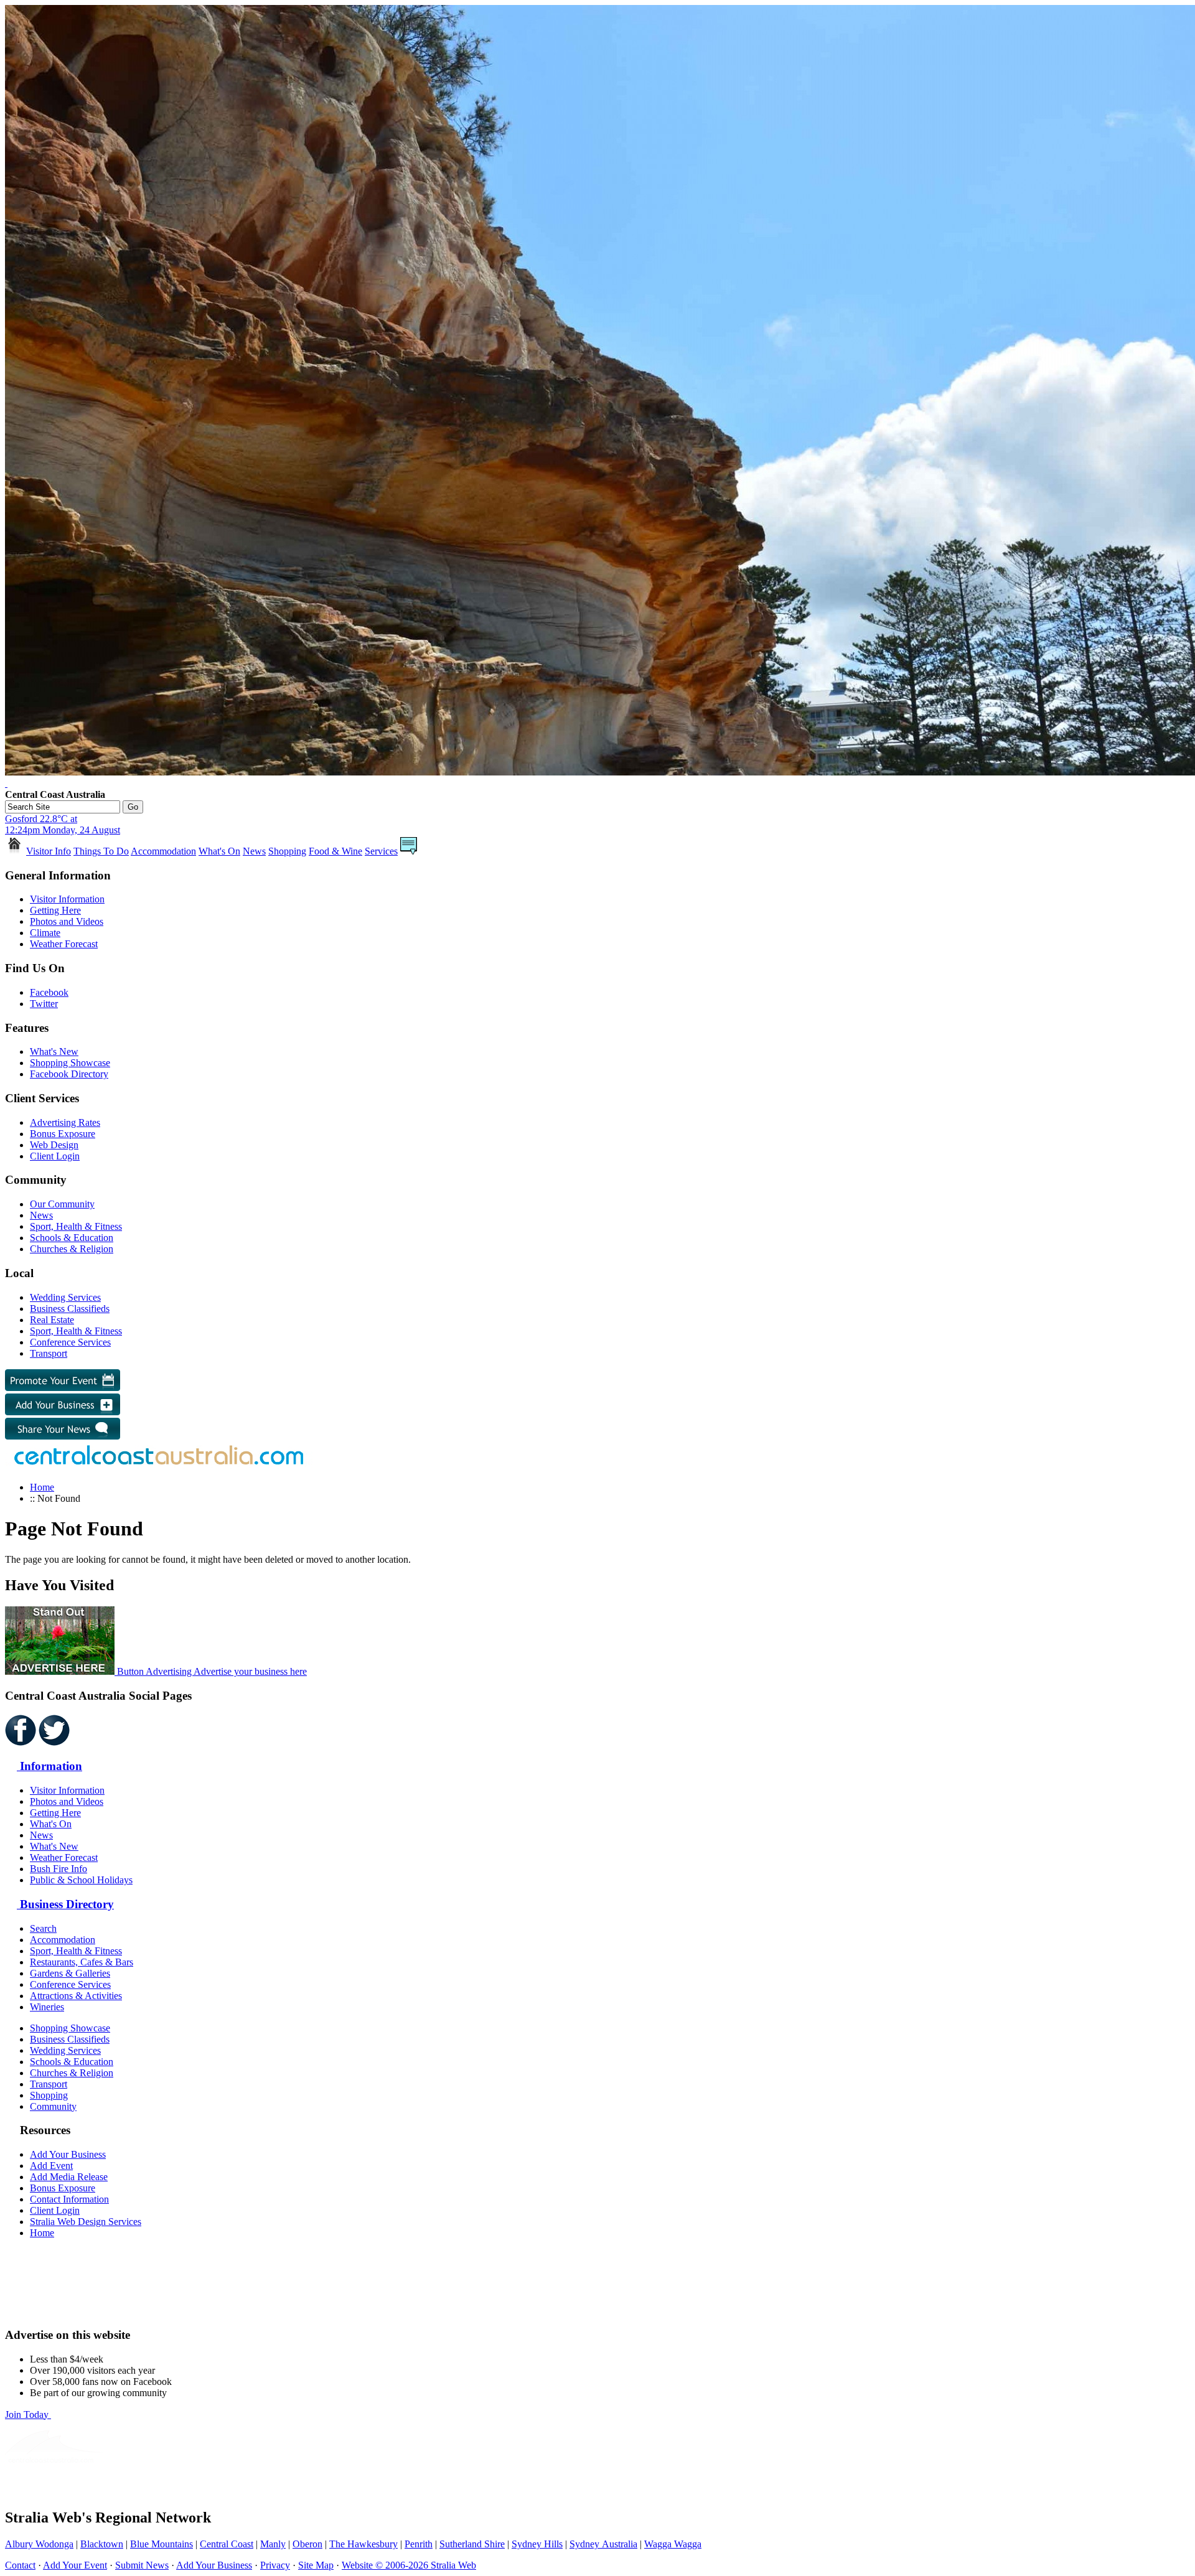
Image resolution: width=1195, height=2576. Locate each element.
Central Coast (227, 2544)
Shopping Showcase (70, 1063)
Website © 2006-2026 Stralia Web (409, 2565)
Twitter (44, 1004)
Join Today (28, 2414)
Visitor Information (67, 899)
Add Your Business (68, 2154)
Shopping (287, 851)
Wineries (47, 2007)
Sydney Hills (537, 2544)
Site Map (316, 2565)
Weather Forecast (64, 944)
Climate (45, 933)
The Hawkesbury (363, 2544)
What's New (54, 1051)
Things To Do (101, 851)
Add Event (51, 2166)
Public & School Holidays (81, 1880)
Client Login (55, 1156)
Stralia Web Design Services (86, 2222)
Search (43, 1928)
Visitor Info (49, 851)
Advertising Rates (65, 1122)
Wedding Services (65, 1297)
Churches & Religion (72, 1249)
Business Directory (65, 1904)
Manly (273, 2544)
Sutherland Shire (472, 2544)
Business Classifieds (70, 1309)
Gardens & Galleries (70, 1973)
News (254, 851)
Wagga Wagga (673, 2544)
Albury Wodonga (39, 2544)
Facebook (49, 992)
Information (49, 1766)
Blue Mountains (162, 2544)
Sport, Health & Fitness (76, 1226)
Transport (49, 1353)
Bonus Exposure (63, 1134)
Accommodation (163, 851)
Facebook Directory (69, 1074)
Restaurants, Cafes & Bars (82, 1962)
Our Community (62, 1204)
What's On (219, 851)
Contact (20, 2565)
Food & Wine (335, 851)
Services (381, 851)
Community (53, 2106)
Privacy (275, 2565)
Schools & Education (72, 1238)
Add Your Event (75, 2565)
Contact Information (69, 2199)
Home (42, 1487)
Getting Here (55, 910)
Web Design (54, 1145)
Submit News (142, 2565)
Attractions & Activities (76, 1996)
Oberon (307, 2544)
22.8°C (63, 824)
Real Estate (52, 1320)
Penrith (419, 2544)
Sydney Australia (603, 2544)
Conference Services (70, 1342)
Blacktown (102, 2544)
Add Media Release (69, 2177)
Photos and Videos (67, 921)
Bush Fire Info (59, 1869)
